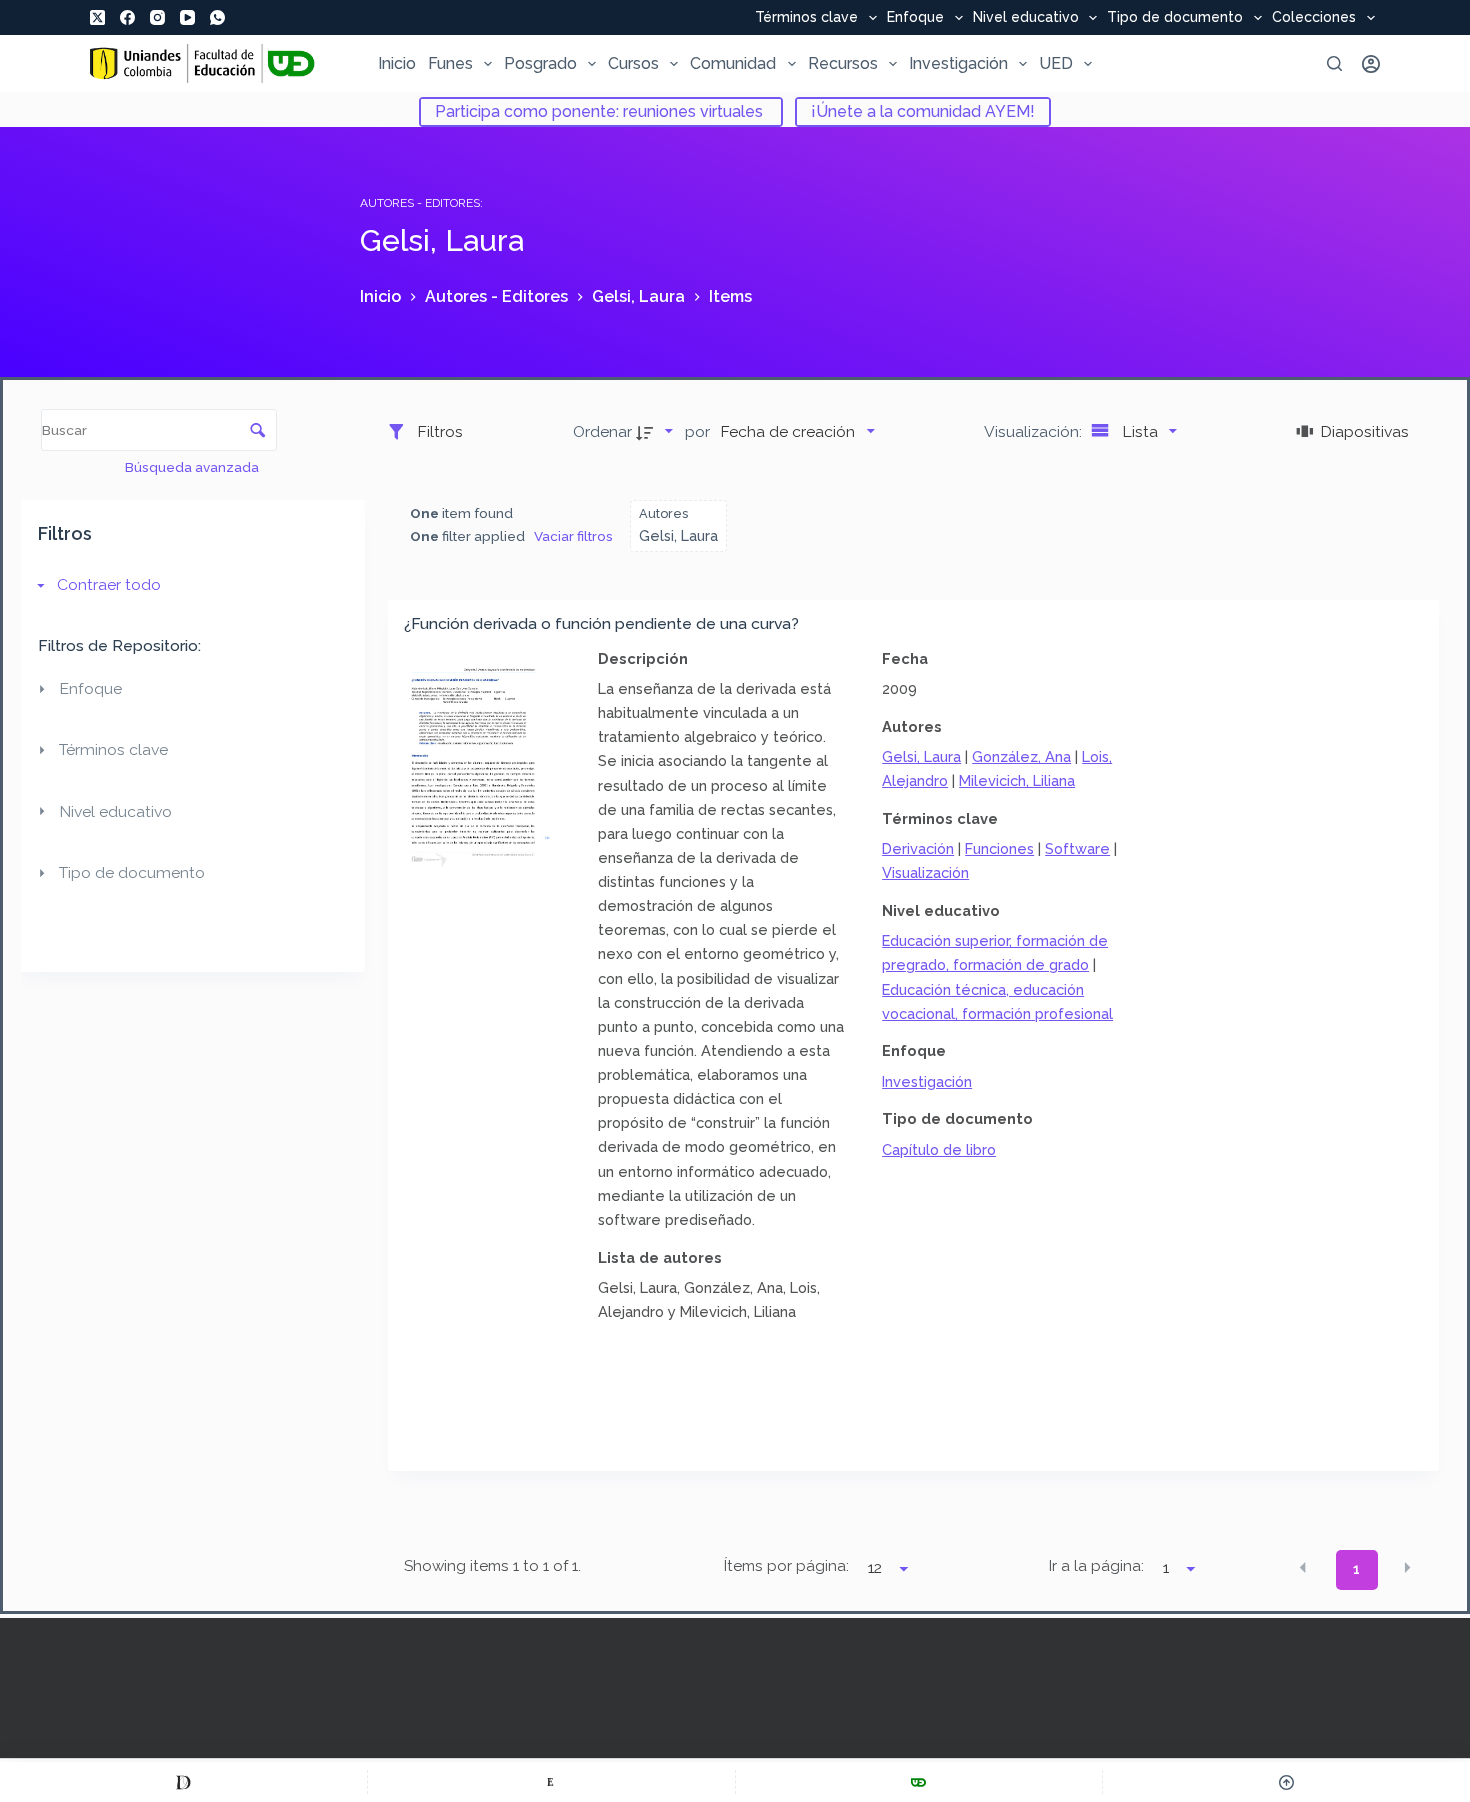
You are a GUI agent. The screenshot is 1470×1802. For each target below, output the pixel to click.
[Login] (1371, 64)
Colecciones (1314, 18)
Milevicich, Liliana (1017, 780)
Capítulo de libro (939, 1149)
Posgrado (540, 63)
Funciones (999, 848)
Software (1077, 848)
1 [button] (1356, 1569)
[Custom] (183, 1782)
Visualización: (1035, 431)
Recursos (843, 63)
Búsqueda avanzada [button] (193, 467)
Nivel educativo (1026, 18)
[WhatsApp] (217, 17)
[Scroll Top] (1286, 1782)
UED (1056, 63)
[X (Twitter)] (97, 17)
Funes (450, 63)
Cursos (633, 63)
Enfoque (915, 18)
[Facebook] (127, 17)
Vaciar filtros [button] (573, 536)
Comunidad (733, 63)
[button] (1303, 1568)
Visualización (925, 872)
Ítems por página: (786, 1566)
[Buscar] (1334, 63)
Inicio (397, 63)
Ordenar (602, 431)
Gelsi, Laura (921, 756)
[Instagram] (157, 17)
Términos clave (806, 18)
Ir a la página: (1096, 1566)
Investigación (958, 63)
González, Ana (1021, 756)
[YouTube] (187, 17)
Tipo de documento (1175, 18)
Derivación (918, 848)
